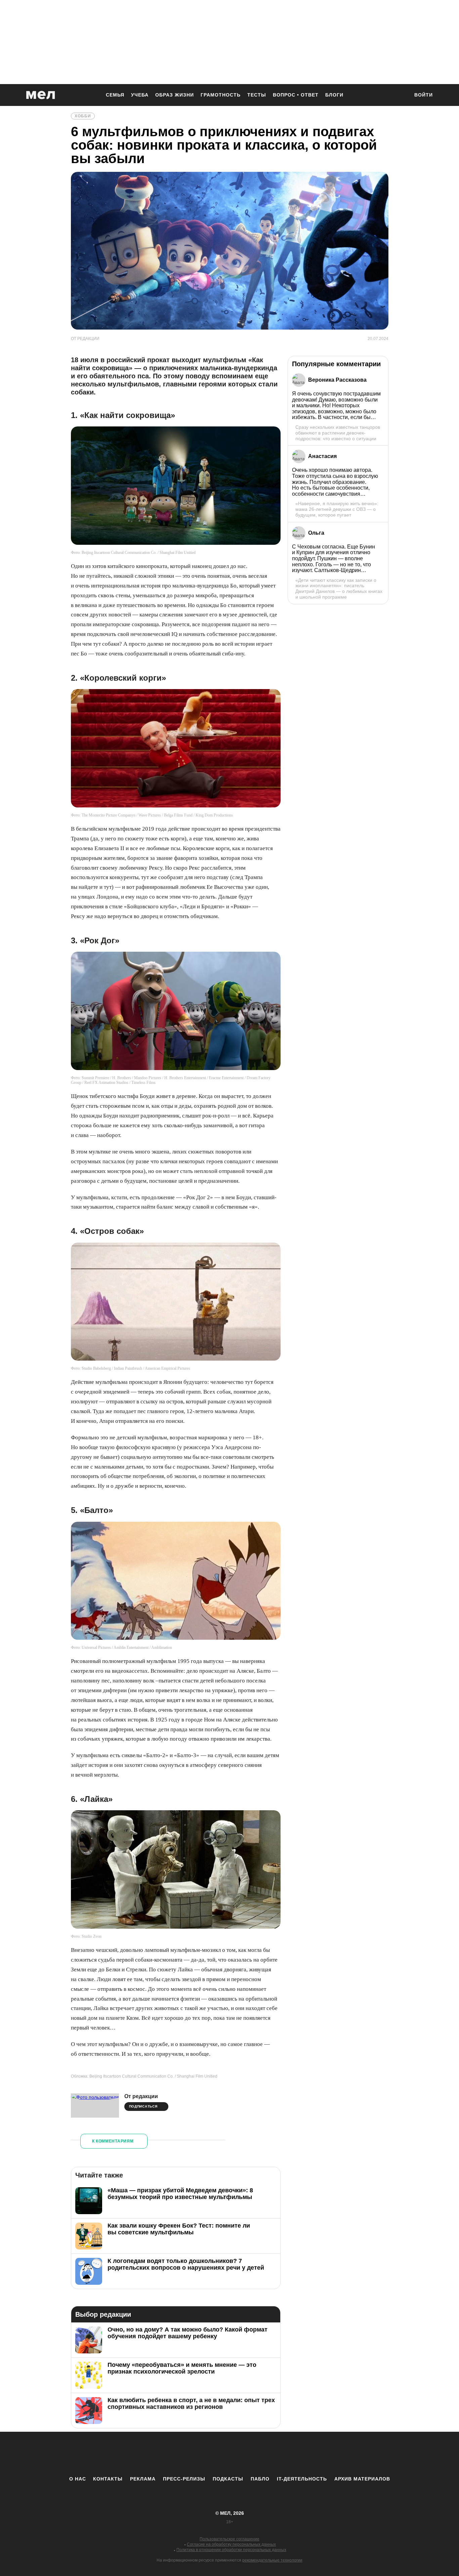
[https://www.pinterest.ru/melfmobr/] (248, 2454)
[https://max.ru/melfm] (285, 2454)
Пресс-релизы (184, 2479)
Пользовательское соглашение (229, 2539)
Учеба (140, 95)
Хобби (83, 116)
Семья (115, 95)
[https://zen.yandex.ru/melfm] (193, 2454)
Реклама (143, 2479)
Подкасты (228, 2479)
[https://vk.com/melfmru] (211, 2454)
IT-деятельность (302, 2479)
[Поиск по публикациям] (401, 96)
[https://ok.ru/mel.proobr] (266, 2454)
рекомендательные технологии (272, 2560)
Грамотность (221, 95)
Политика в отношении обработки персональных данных (231, 2550)
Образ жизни (175, 95)
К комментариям (113, 2141)
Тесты (257, 95)
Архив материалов (362, 2479)
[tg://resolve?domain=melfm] (174, 2454)
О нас (78, 2479)
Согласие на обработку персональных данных (231, 2544)
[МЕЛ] (41, 95)
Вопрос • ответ (296, 95)
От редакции (141, 2096)
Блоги (334, 95)
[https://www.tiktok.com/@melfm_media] (229, 2454)
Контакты (108, 2479)
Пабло (260, 2479)
